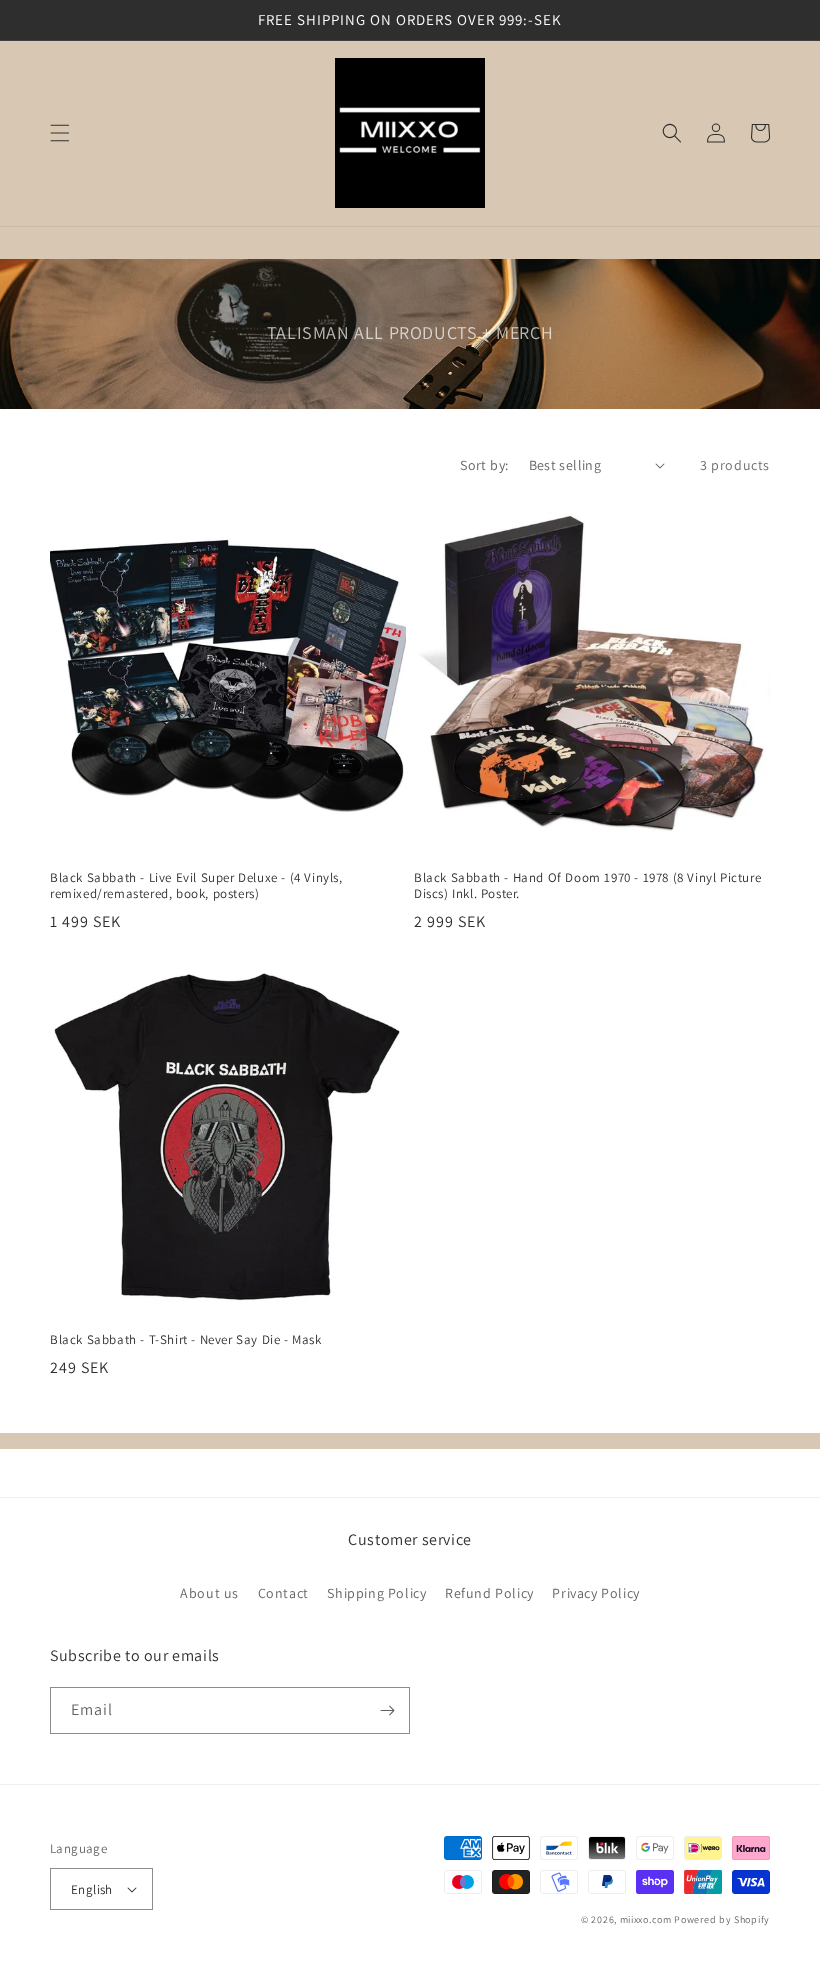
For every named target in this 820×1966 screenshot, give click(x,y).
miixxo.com (646, 1919)
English (92, 1889)
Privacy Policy (595, 1593)
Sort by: (484, 465)
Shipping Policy (376, 1593)
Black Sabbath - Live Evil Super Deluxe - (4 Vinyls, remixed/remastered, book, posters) (196, 886)
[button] (60, 133)
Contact (283, 1593)
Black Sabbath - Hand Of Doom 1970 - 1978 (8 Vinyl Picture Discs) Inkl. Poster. (587, 886)
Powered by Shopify (722, 1919)
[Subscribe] (387, 1710)
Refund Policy (489, 1593)
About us (209, 1593)
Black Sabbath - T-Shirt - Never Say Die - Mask (186, 1340)
